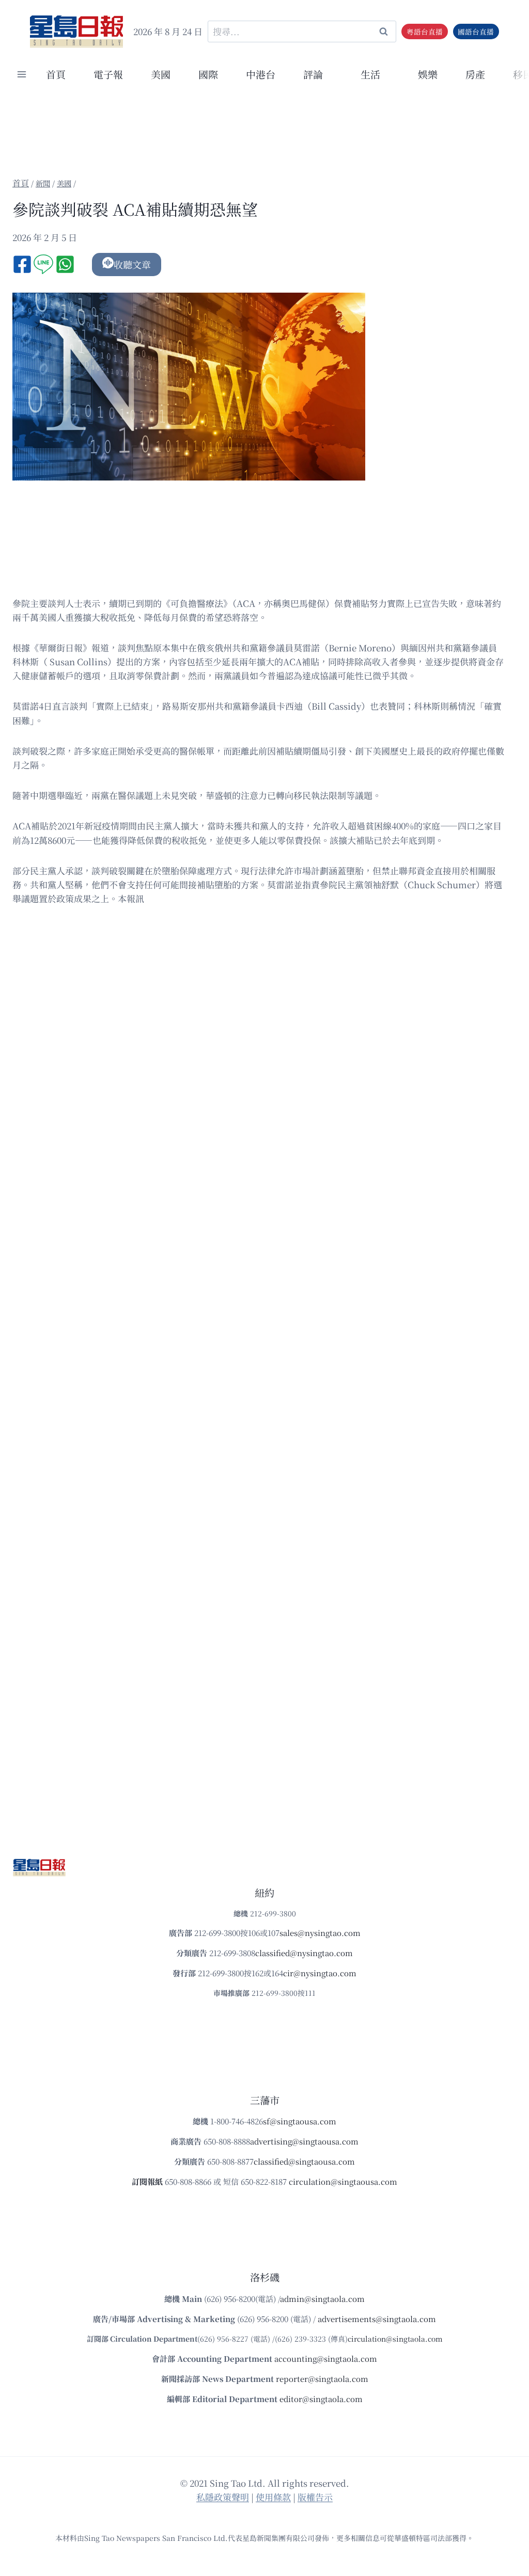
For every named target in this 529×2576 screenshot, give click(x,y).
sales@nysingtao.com (320, 1933)
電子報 (108, 74)
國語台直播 (476, 31)
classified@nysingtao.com (304, 1953)
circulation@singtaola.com (395, 2339)
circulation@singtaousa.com (343, 2181)
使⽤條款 (273, 2497)
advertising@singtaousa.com (304, 2141)
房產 (475, 74)
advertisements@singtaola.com (377, 2319)
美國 (161, 74)
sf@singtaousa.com (300, 2121)
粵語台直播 (425, 31)
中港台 (261, 74)
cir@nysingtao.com (320, 1973)
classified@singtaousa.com (304, 2161)
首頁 (56, 74)
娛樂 (428, 74)
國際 (208, 74)
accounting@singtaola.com (326, 2358)
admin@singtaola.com (322, 2299)
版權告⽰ (315, 2497)
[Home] (21, 183)
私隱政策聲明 (223, 2497)
